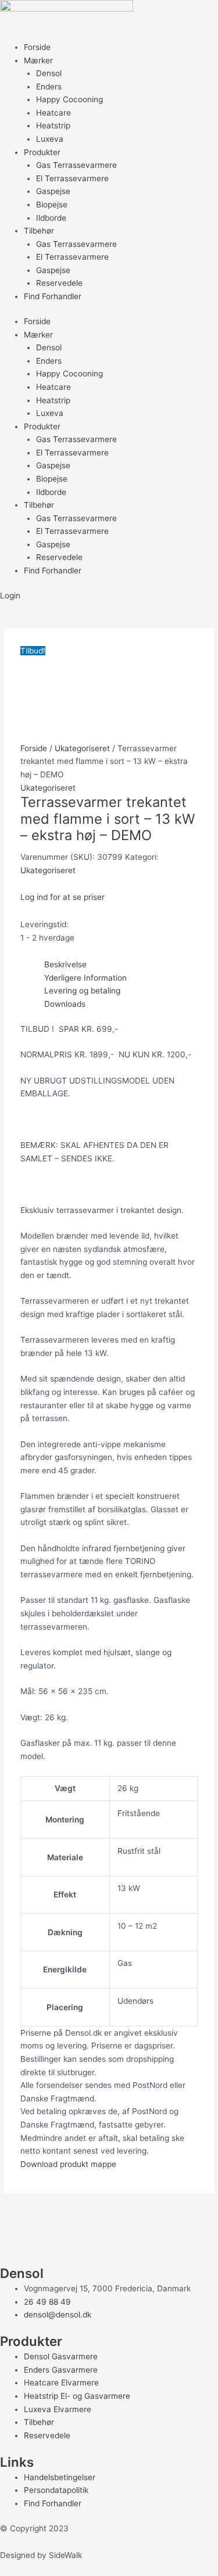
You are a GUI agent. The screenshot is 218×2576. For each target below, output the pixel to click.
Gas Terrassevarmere (76, 165)
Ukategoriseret (82, 748)
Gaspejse (53, 191)
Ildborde (51, 218)
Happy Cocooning (69, 99)
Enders (49, 87)
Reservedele (59, 283)
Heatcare (53, 113)
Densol (49, 73)
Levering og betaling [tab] (82, 991)
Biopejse (52, 204)
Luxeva (50, 139)
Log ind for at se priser (62, 897)
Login (10, 595)
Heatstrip (53, 125)
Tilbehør (39, 231)
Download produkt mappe (68, 2164)
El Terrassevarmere (72, 178)
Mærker (38, 60)
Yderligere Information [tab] (85, 978)
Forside (37, 47)
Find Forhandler (53, 296)
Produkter (42, 152)
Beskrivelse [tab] (65, 964)
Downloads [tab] (65, 1004)
